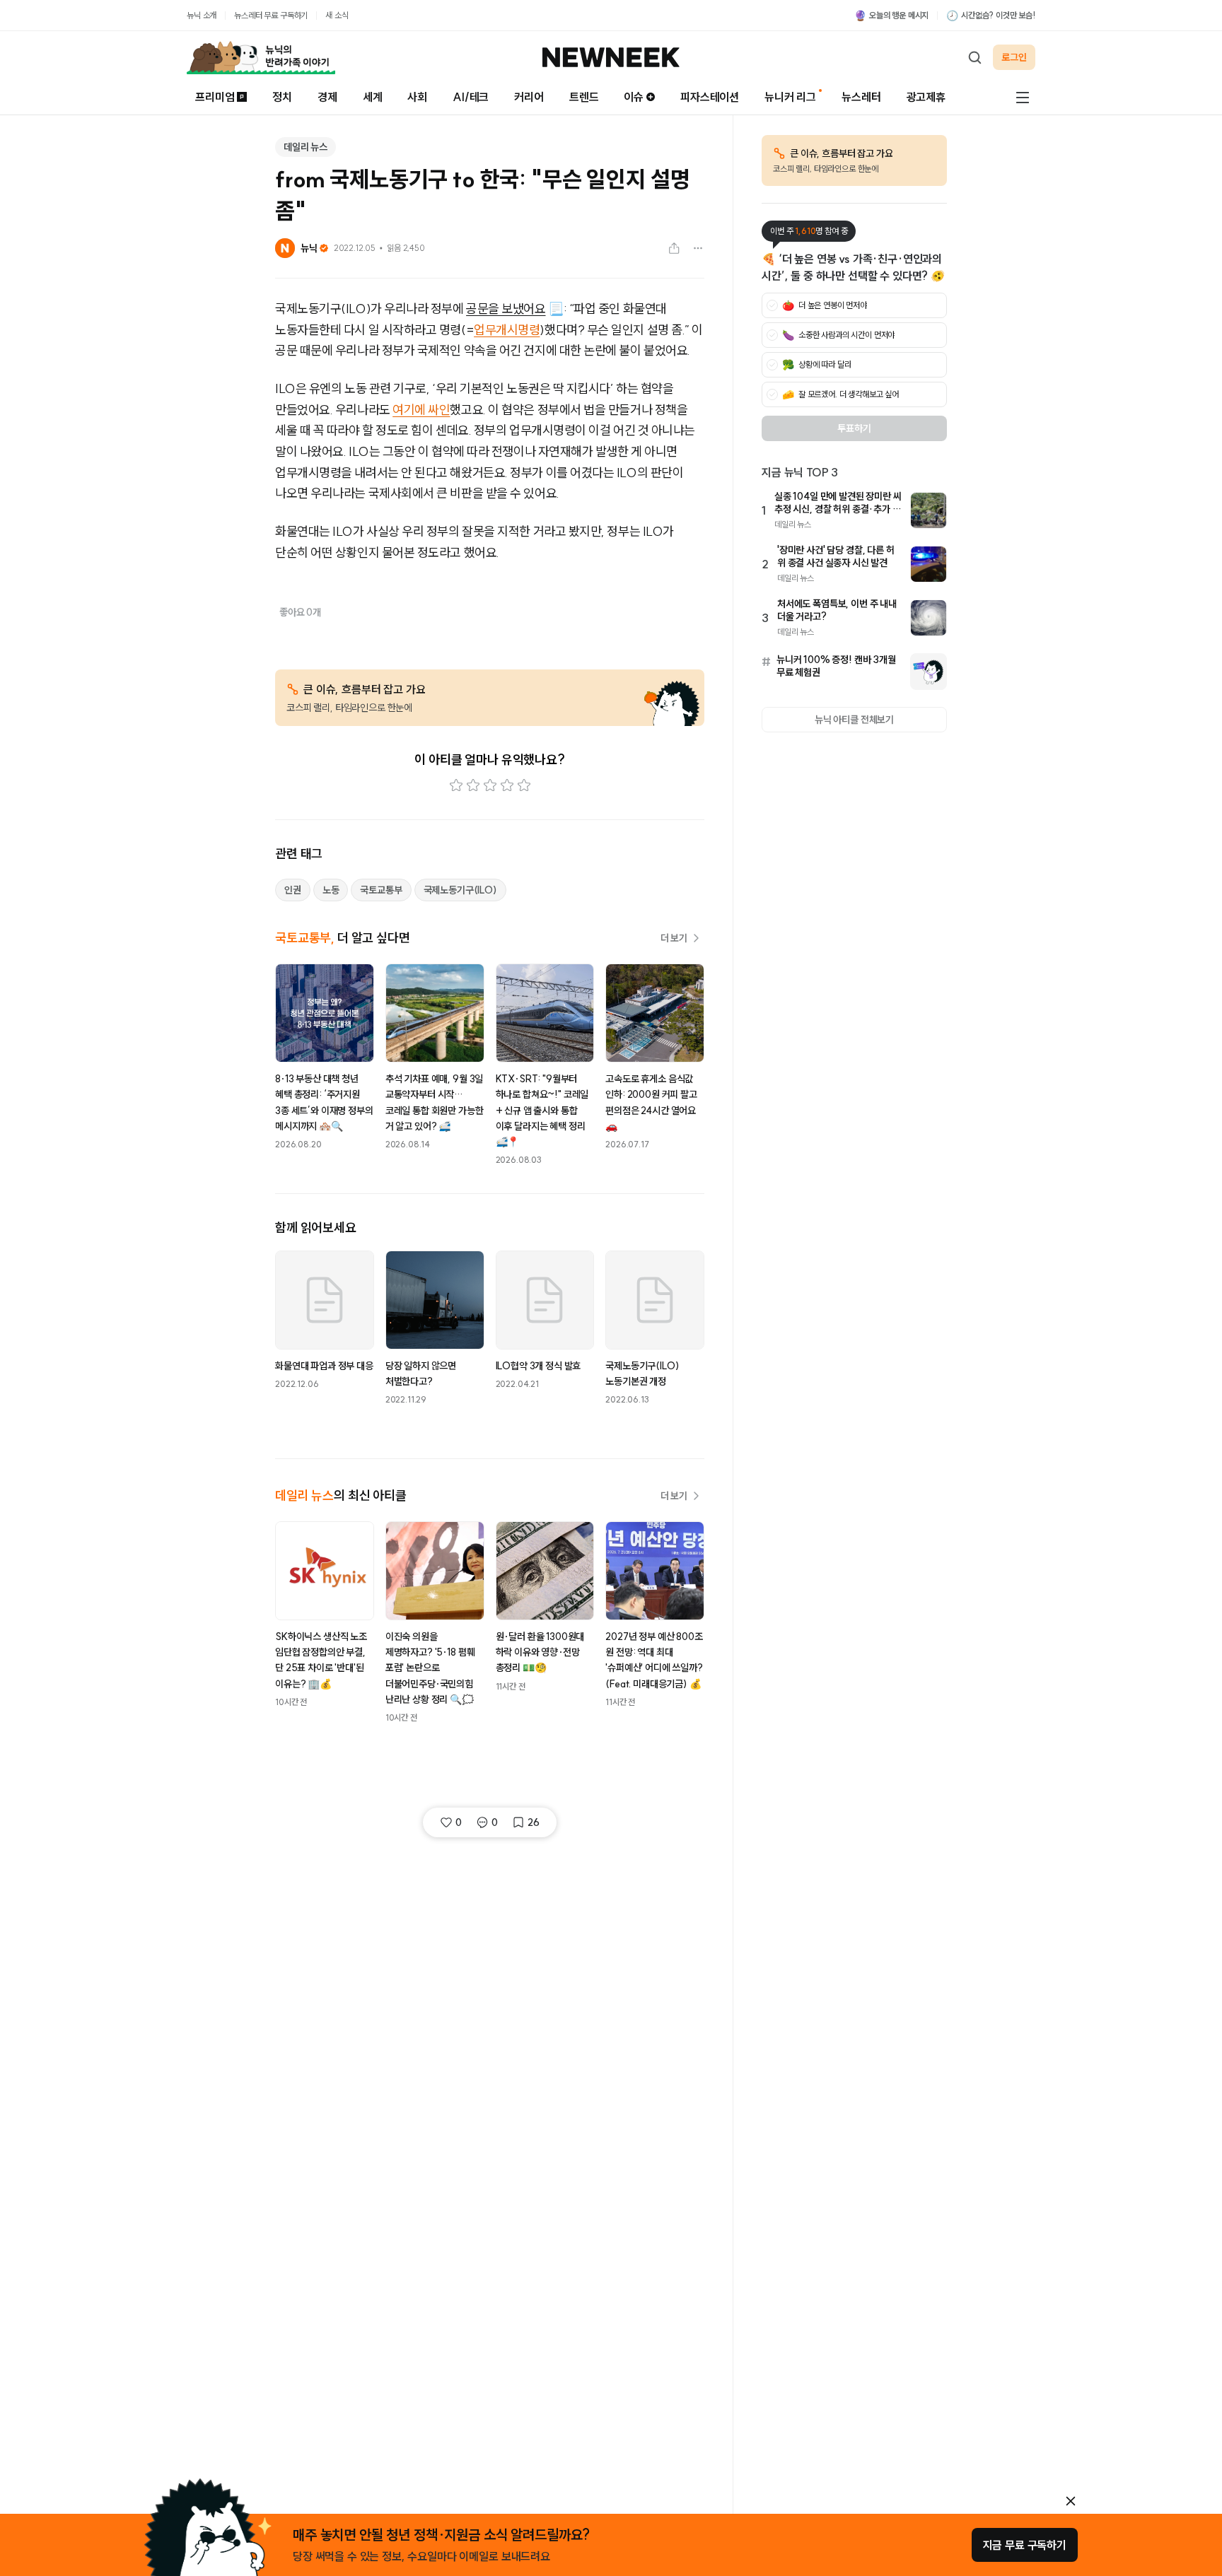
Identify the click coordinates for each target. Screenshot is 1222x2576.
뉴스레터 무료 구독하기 (271, 15)
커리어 (529, 97)
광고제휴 (926, 97)
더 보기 (674, 938)
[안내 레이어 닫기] (1071, 2501)
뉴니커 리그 (790, 97)
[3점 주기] (490, 785)
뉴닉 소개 (202, 15)
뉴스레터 (861, 97)
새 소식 (337, 15)
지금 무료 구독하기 (1025, 2545)
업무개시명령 (507, 330)
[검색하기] (974, 57)
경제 (327, 97)
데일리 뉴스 (305, 147)
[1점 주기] (456, 785)
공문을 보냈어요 (506, 309)
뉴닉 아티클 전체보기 (854, 720)
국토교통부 (381, 890)
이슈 (634, 97)
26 (534, 1822)
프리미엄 (215, 97)
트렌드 (584, 97)
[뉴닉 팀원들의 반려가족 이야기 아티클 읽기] (261, 57)
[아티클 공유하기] (674, 248)
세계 (373, 97)
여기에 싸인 (421, 410)
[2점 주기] (473, 785)
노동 (331, 890)
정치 (282, 97)
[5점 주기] (524, 785)
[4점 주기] (507, 785)
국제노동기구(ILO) (460, 890)
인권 (293, 890)
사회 (417, 97)
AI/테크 (471, 97)
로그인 (1014, 57)
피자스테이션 (710, 97)
